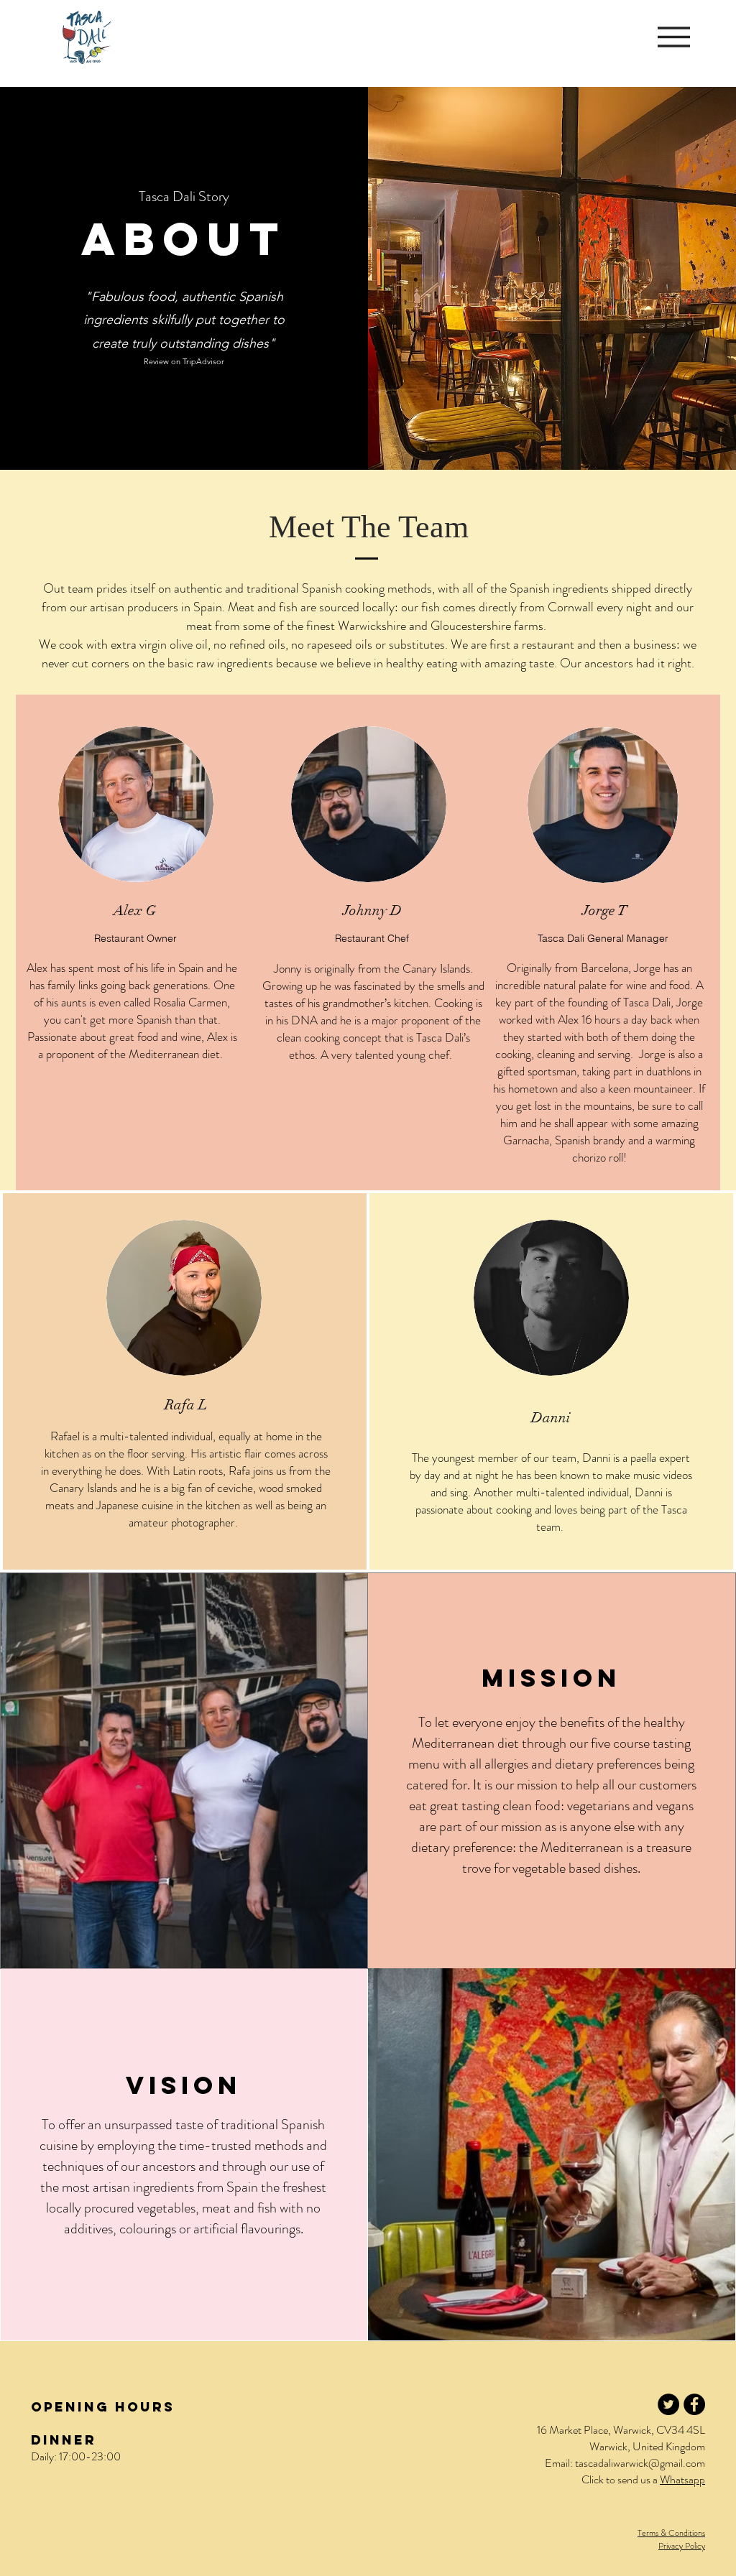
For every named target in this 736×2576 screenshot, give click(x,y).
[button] (674, 37)
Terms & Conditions (671, 2533)
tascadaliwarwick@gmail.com (640, 2463)
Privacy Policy (682, 2546)
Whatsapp (682, 2479)
